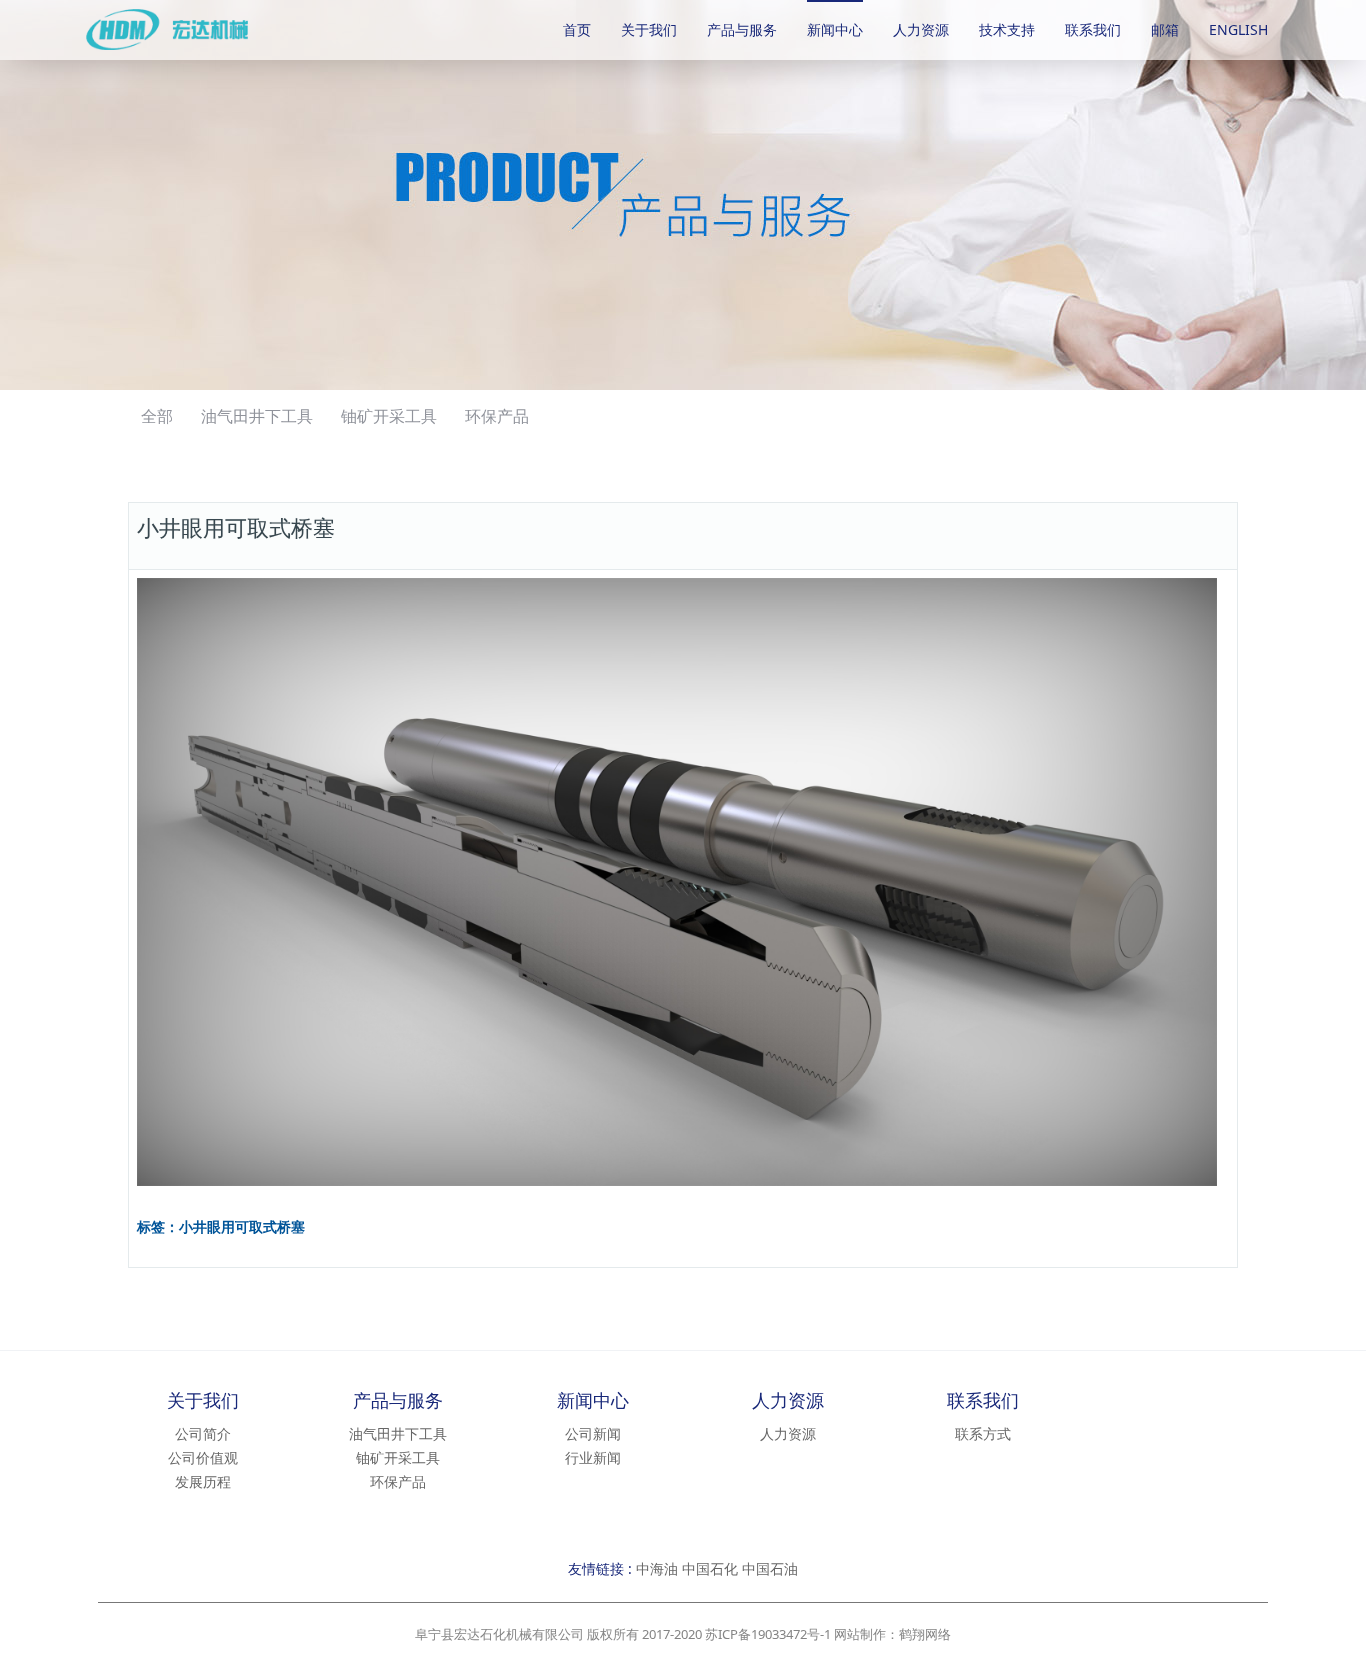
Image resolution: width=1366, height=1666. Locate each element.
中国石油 (770, 1568)
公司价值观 (203, 1457)
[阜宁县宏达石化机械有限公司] (199, 30)
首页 (577, 29)
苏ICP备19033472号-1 (768, 1634)
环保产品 (497, 416)
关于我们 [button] (649, 29)
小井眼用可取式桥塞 (242, 1227)
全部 (157, 416)
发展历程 (203, 1481)
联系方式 (983, 1433)
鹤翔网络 (925, 1634)
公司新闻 (593, 1433)
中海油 (657, 1568)
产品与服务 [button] (742, 29)
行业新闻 (593, 1457)
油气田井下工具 (257, 416)
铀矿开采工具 (389, 416)
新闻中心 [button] (835, 29)
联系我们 (1093, 29)
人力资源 (921, 29)
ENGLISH (1238, 29)
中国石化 (710, 1568)
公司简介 (203, 1433)
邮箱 (1165, 29)
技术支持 (1007, 29)
